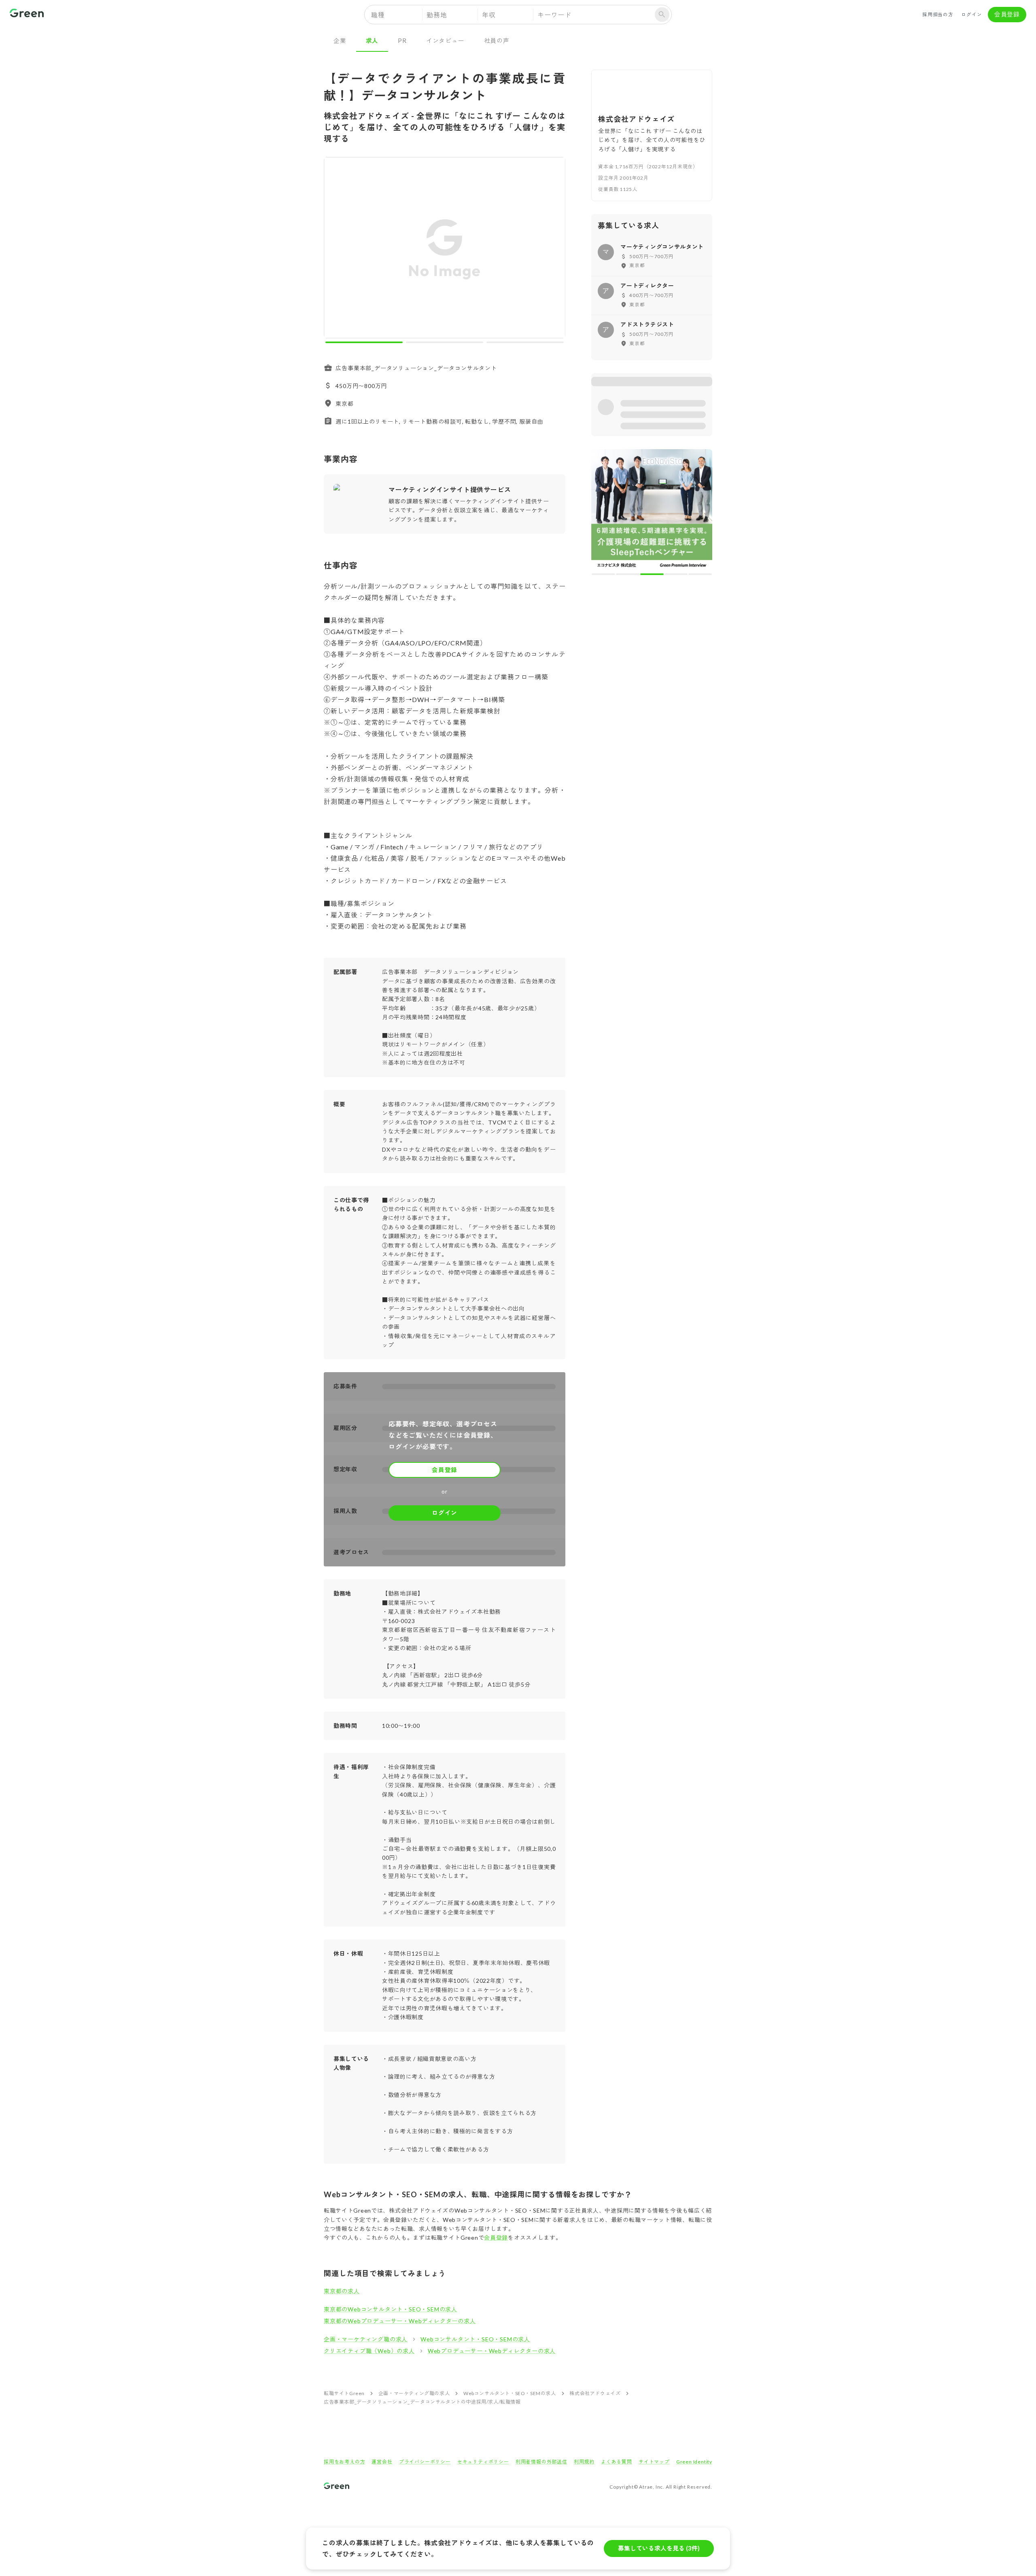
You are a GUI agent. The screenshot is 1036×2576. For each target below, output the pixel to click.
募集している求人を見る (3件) (659, 2548)
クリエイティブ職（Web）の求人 (369, 2351)
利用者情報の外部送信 (541, 2462)
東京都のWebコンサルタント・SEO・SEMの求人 (391, 2309)
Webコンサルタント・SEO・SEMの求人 (475, 2339)
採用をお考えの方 (344, 2462)
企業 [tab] (340, 40)
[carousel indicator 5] (700, 456)
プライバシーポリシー (425, 2462)
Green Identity (694, 2462)
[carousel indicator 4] (676, 456)
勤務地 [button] (437, 15)
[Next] (554, 249)
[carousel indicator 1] (364, 342)
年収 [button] (489, 15)
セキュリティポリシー (483, 2462)
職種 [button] (378, 15)
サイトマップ (654, 2462)
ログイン (971, 14)
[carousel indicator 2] (445, 342)
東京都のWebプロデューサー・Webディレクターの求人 (400, 2321)
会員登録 (1007, 14)
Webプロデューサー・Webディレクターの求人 (492, 2351)
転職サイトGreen (344, 2393)
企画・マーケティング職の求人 (366, 2339)
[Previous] (335, 249)
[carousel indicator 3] (525, 342)
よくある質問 (617, 2462)
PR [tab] (402, 40)
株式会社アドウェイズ (595, 2393)
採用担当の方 (938, 14)
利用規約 (584, 2462)
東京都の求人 (342, 2291)
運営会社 (382, 2462)
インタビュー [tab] (445, 40)
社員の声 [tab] (497, 40)
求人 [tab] (372, 40)
